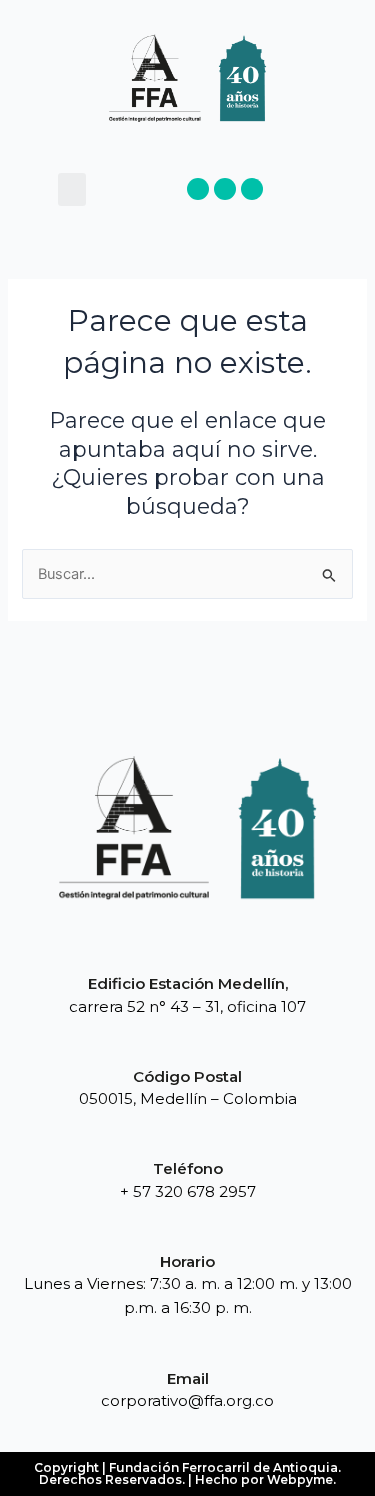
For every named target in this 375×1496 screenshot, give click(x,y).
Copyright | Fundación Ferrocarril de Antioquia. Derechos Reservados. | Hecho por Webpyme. (187, 1473)
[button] (72, 189)
